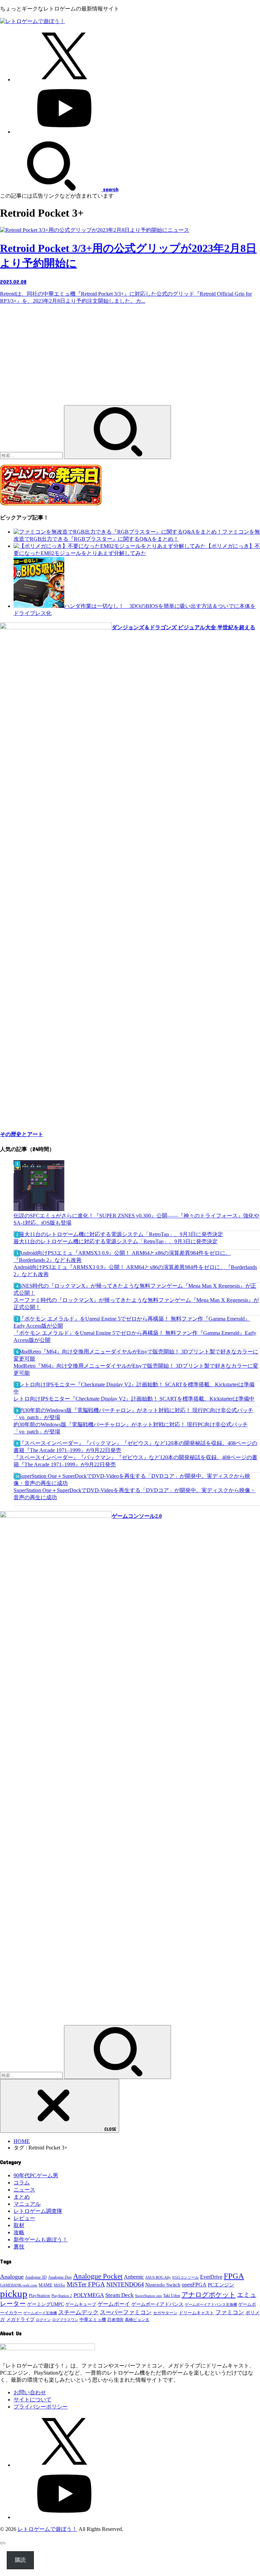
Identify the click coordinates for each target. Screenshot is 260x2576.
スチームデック (78, 2312)
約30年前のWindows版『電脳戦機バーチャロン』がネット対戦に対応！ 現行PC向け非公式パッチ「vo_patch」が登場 (131, 1428)
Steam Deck (120, 2295)
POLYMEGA (89, 2295)
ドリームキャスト (196, 2313)
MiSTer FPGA (86, 2284)
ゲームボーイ (114, 2304)
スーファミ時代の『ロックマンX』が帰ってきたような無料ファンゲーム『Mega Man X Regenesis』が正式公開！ (136, 1304)
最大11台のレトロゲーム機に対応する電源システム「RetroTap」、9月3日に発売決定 (116, 1241)
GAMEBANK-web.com (19, 2285)
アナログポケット (209, 2295)
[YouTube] (64, 132)
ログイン (43, 2320)
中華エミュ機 (93, 2320)
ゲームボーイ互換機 (40, 2313)
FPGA (234, 2276)
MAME (46, 2285)
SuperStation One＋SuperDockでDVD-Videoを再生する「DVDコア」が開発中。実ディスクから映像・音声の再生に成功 (135, 1494)
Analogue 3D (36, 2277)
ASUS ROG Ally (158, 2277)
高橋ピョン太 (137, 2320)
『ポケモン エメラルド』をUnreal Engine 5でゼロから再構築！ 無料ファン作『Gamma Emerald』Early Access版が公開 (135, 1336)
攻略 (19, 2232)
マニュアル (27, 2204)
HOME (22, 2141)
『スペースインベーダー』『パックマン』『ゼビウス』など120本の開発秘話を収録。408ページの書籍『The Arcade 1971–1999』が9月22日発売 (135, 1461)
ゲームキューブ (81, 2304)
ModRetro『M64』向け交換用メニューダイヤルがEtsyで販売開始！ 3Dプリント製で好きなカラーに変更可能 (136, 1369)
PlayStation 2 (62, 2296)
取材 (19, 2225)
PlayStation (39, 2295)
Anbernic (134, 2277)
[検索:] (32, 455)
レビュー (24, 2218)
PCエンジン (221, 2285)
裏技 (19, 2247)
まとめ (22, 2197)
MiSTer (60, 2285)
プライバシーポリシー (41, 2407)
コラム (22, 2183)
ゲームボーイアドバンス (157, 2304)
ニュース (24, 2190)
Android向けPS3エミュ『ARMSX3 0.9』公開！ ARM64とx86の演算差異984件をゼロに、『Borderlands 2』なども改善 (135, 1271)
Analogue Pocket (98, 2276)
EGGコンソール (186, 2277)
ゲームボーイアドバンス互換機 (211, 2304)
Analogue (12, 2277)
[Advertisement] (130, 358)
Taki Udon (172, 2296)
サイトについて (32, 2400)
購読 (20, 2560)
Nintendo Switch (163, 2285)
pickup (14, 2294)
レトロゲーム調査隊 (38, 2211)
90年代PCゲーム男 (36, 2175)
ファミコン (230, 2312)
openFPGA (194, 2285)
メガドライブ (20, 2319)
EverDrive (211, 2277)
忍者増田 (115, 2320)
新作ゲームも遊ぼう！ (41, 2240)
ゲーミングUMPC (46, 2304)
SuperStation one (148, 2296)
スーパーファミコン (126, 2312)
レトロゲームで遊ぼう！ (47, 2529)
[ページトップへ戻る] (3, 2543)
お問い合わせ (30, 2392)
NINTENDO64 (125, 2284)
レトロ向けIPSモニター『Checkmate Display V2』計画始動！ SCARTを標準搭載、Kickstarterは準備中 (134, 1399)
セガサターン (165, 2313)
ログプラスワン (65, 2320)
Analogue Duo (60, 2277)
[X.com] (64, 80)
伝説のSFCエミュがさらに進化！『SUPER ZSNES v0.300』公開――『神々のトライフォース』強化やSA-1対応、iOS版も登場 (136, 1219)
